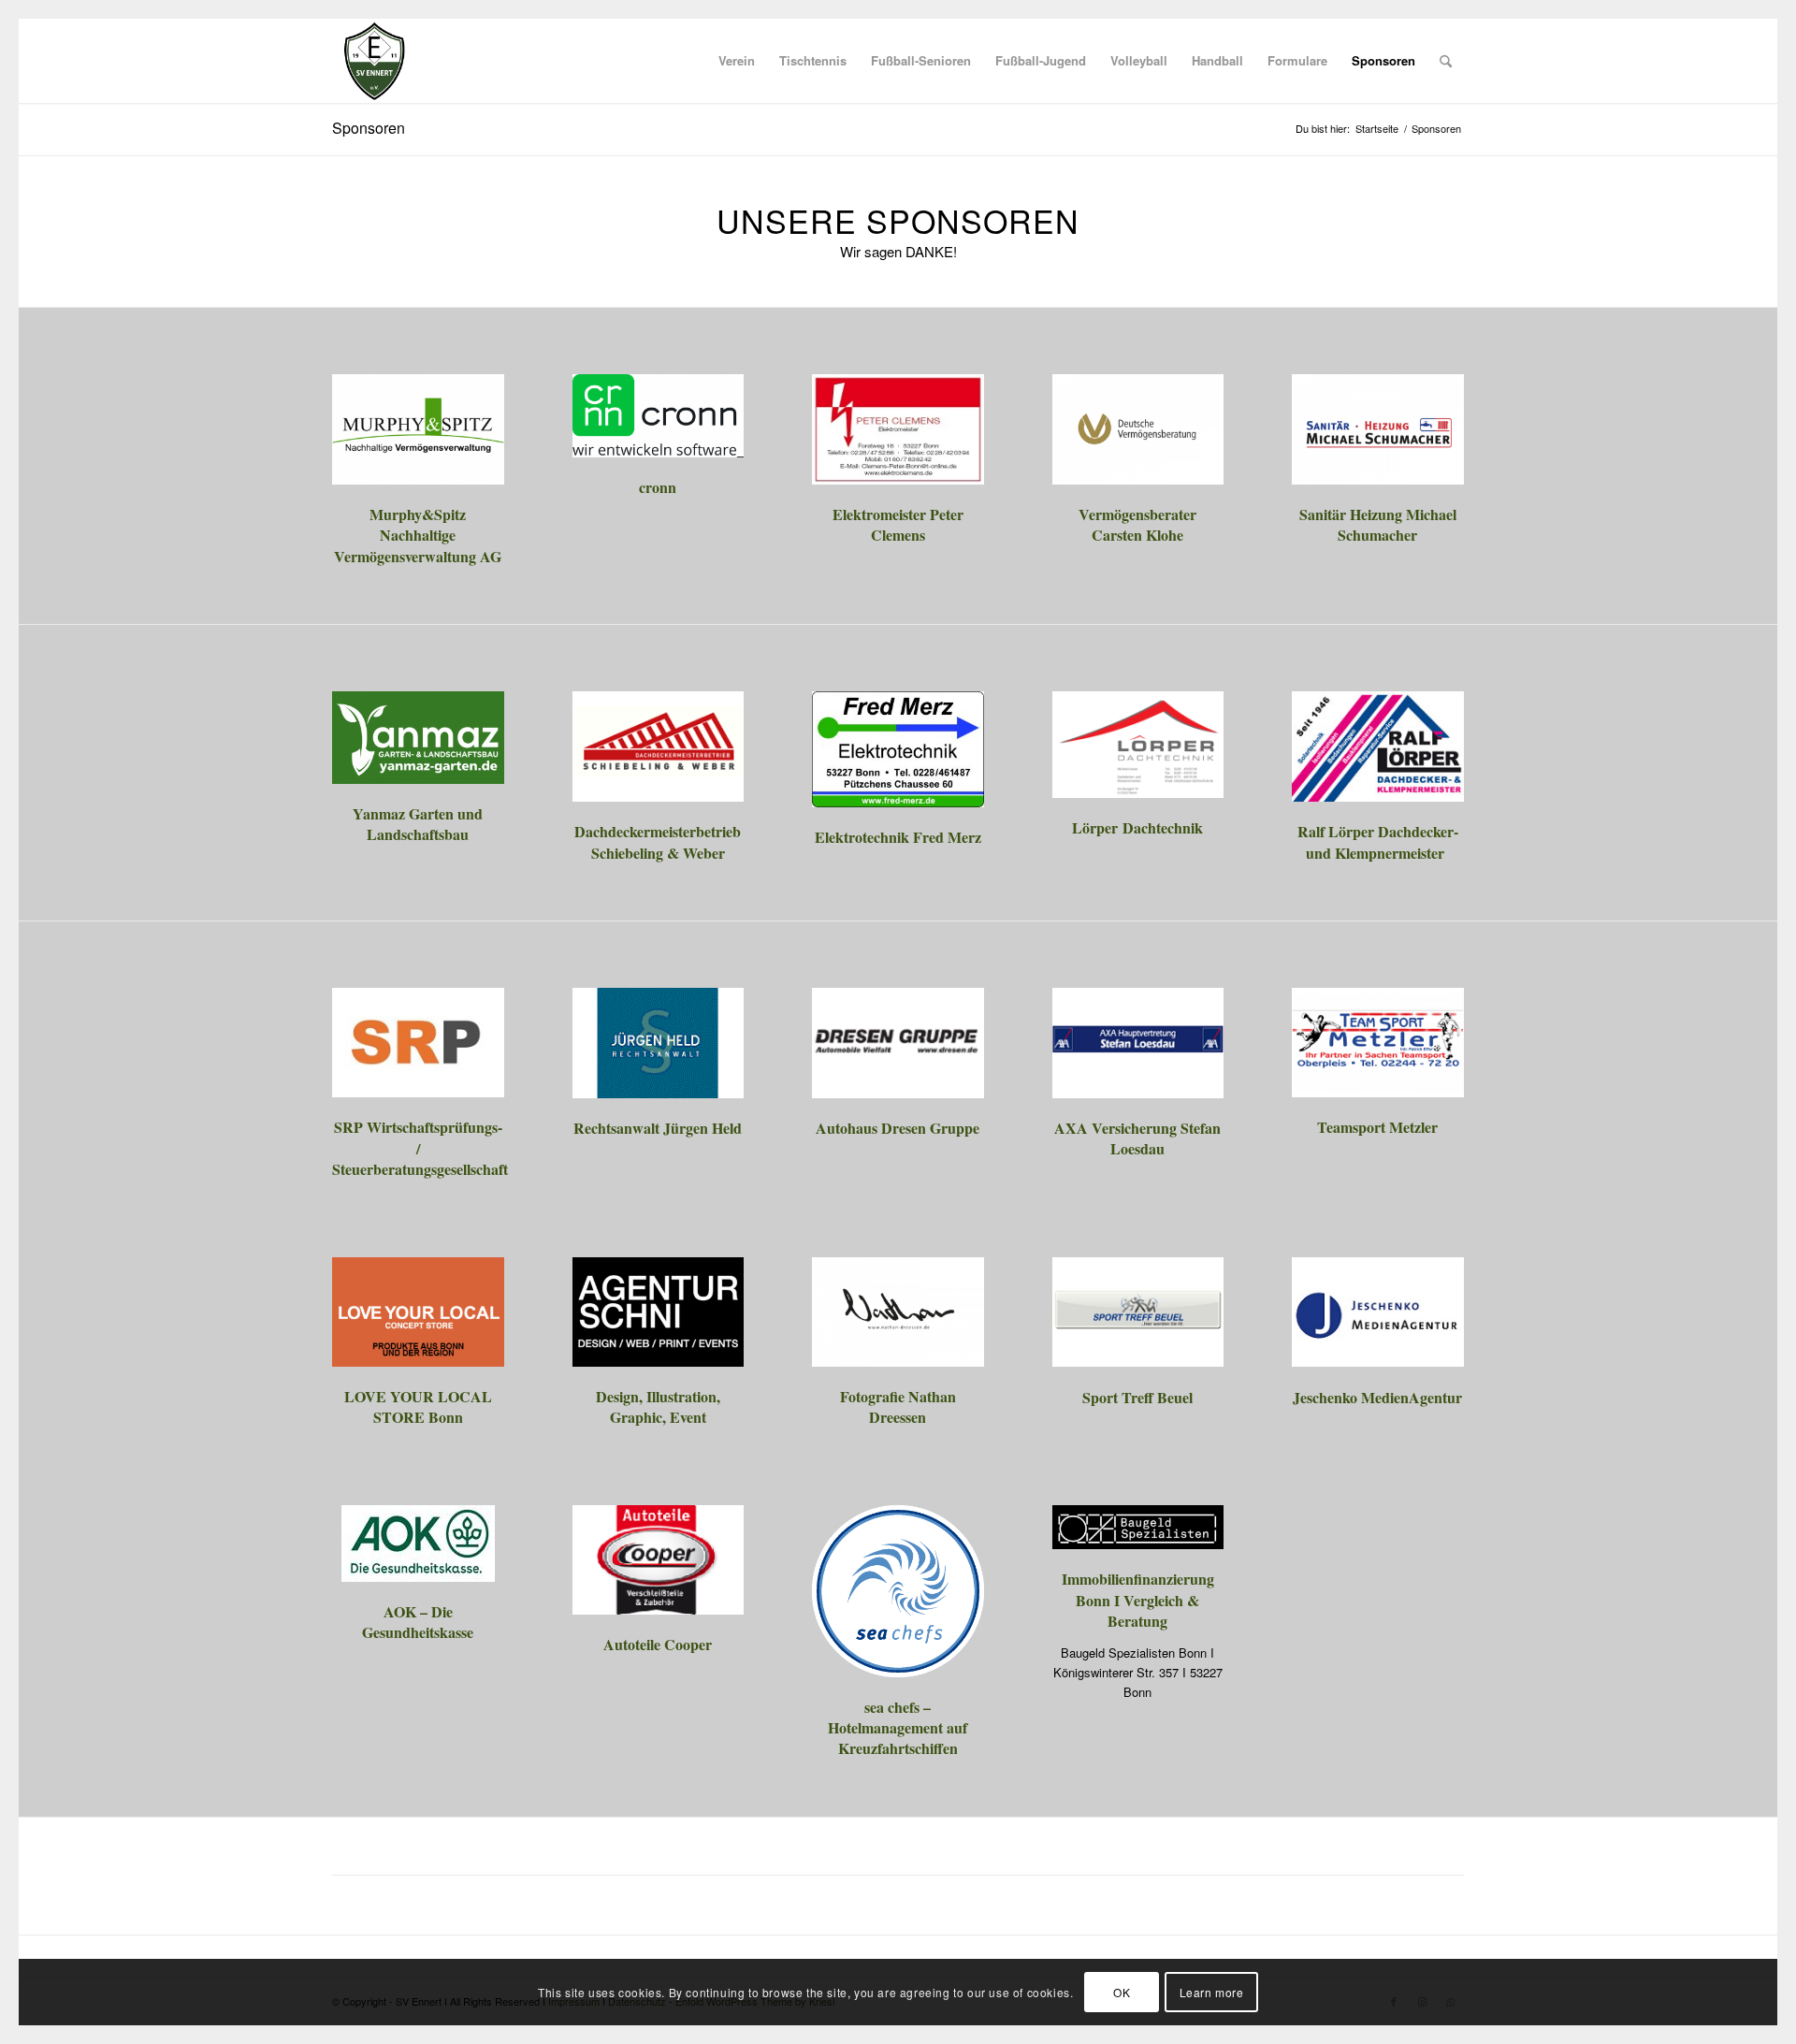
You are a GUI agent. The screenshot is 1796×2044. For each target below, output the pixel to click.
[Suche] (1446, 61)
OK (1122, 1992)
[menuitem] (737, 61)
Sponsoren (369, 128)
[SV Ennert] (374, 61)
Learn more (1212, 1992)
